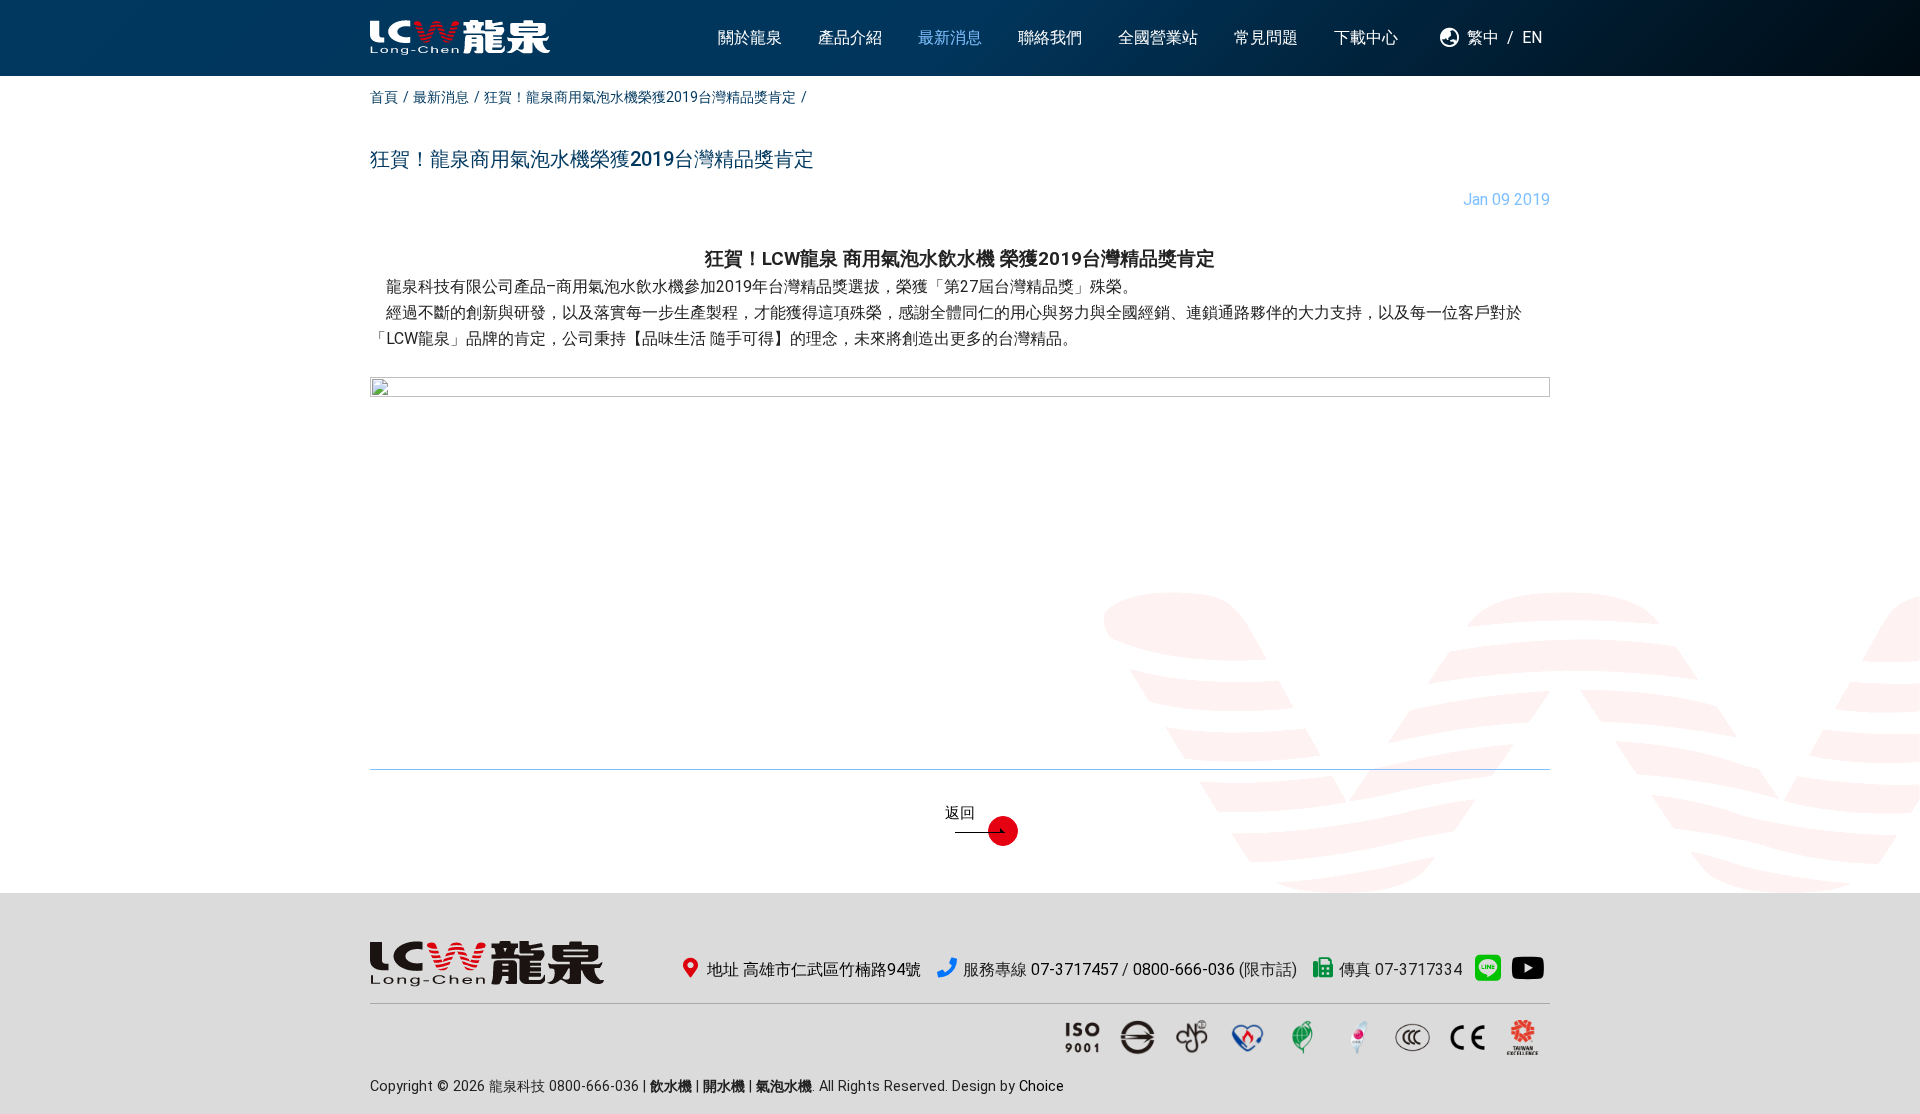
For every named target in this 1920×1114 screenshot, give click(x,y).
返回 (960, 813)
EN (1532, 37)
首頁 (384, 97)
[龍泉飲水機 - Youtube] (1528, 973)
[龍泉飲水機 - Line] (1488, 973)
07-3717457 (1074, 969)
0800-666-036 (1184, 969)
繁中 (1483, 37)
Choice (1041, 1086)
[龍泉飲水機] (460, 37)
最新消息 (441, 97)
